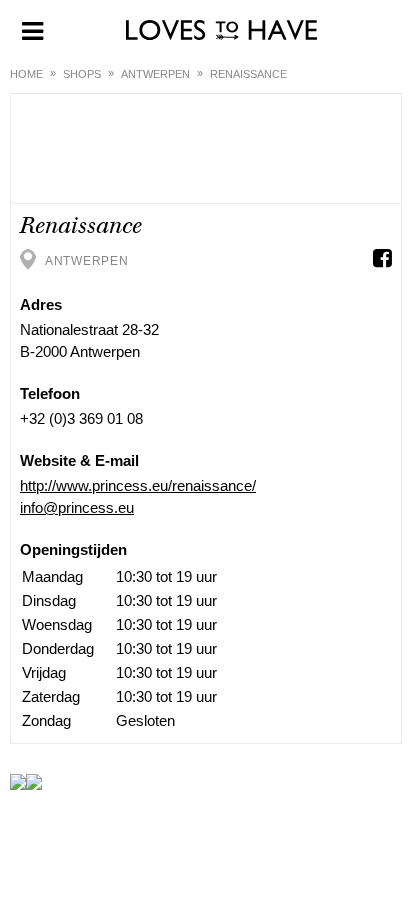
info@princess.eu (77, 507)
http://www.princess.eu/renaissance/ (138, 485)
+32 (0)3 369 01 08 (81, 418)
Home (26, 74)
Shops (82, 74)
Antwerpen (155, 74)
